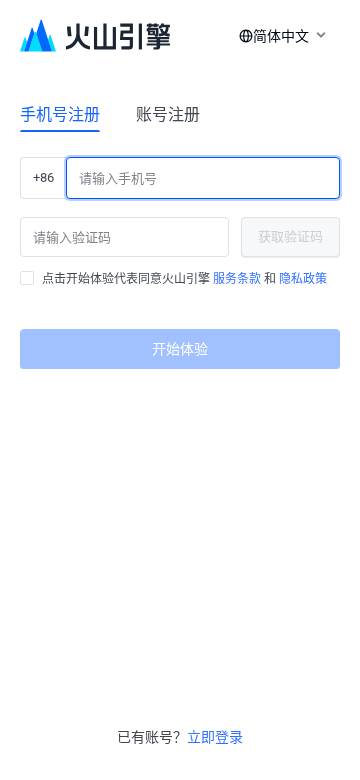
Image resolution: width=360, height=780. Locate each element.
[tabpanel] (180, 255)
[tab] (60, 114)
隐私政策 (303, 279)
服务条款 (237, 279)
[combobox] (279, 36)
